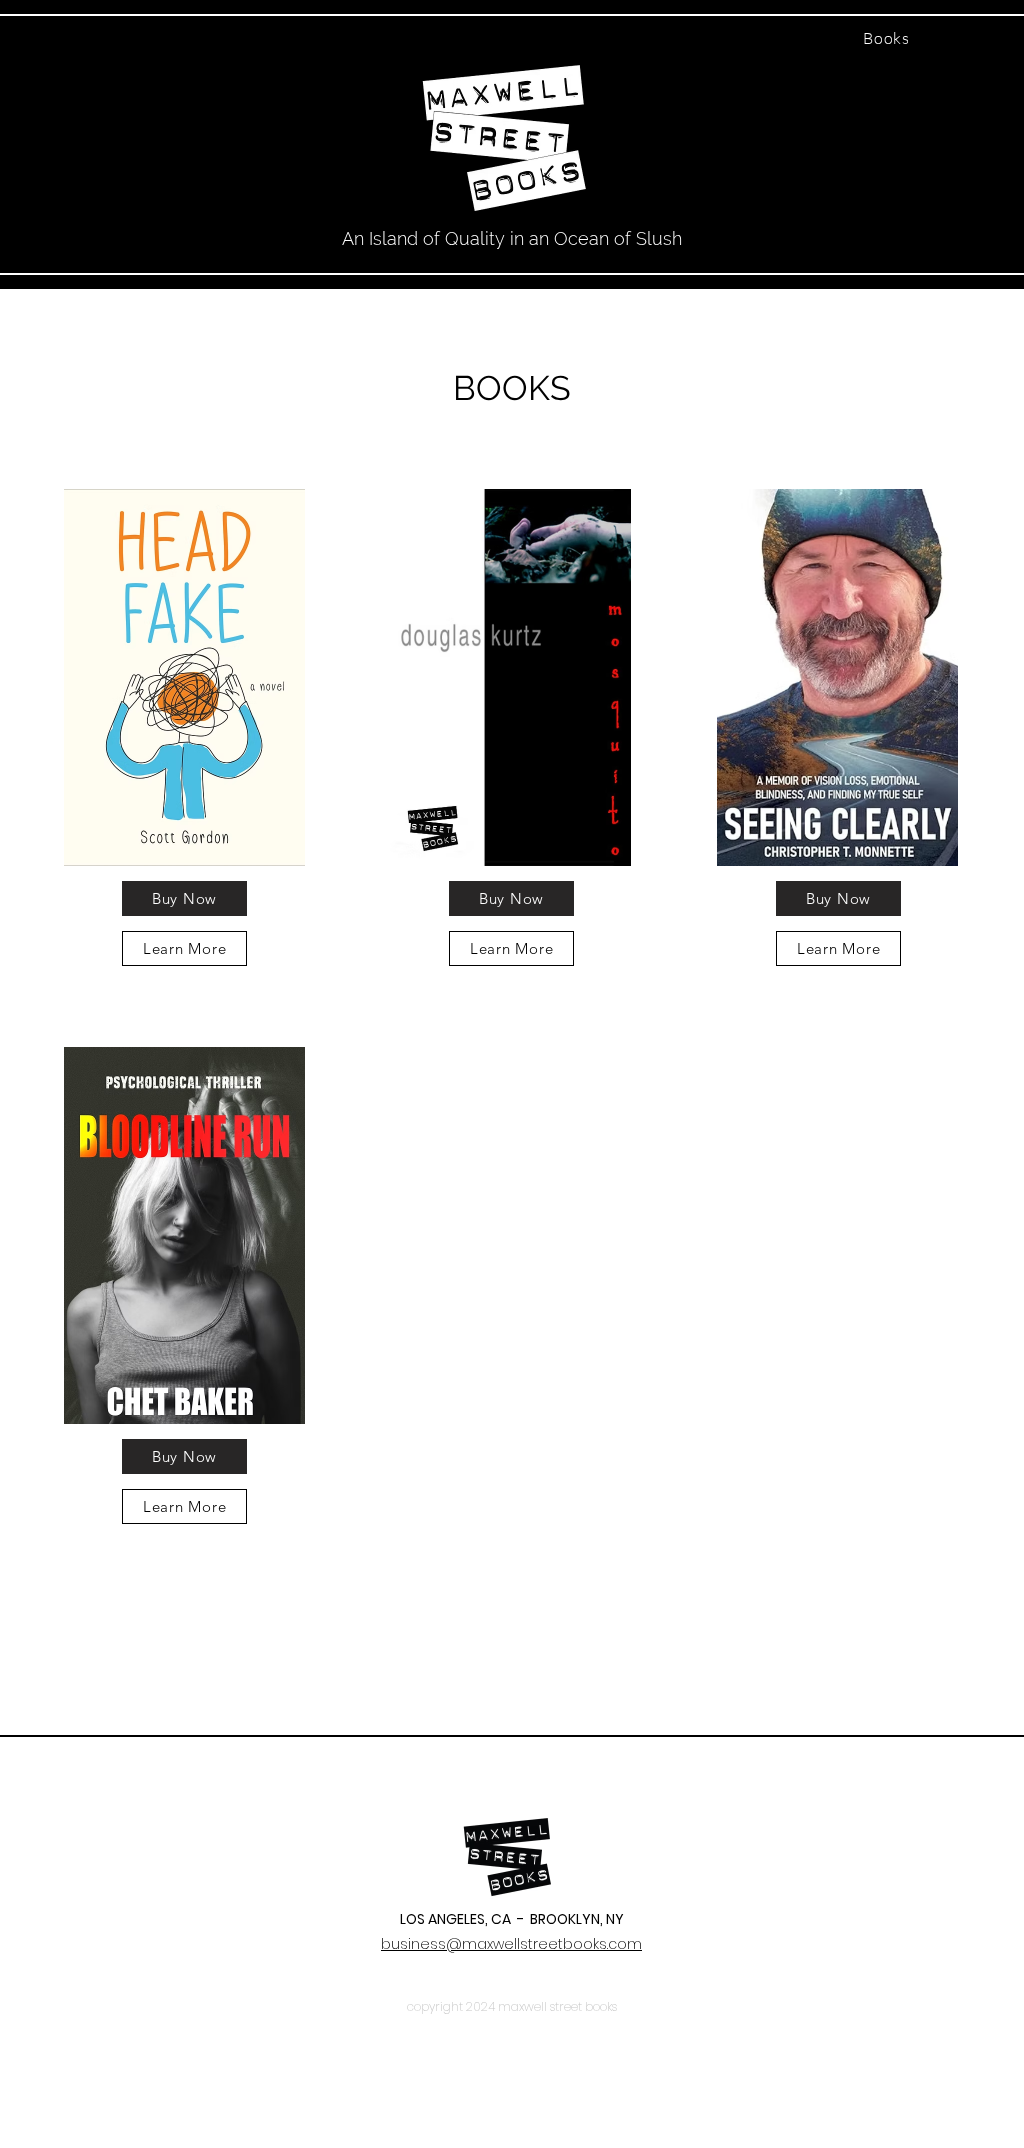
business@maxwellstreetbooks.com (511, 1944)
